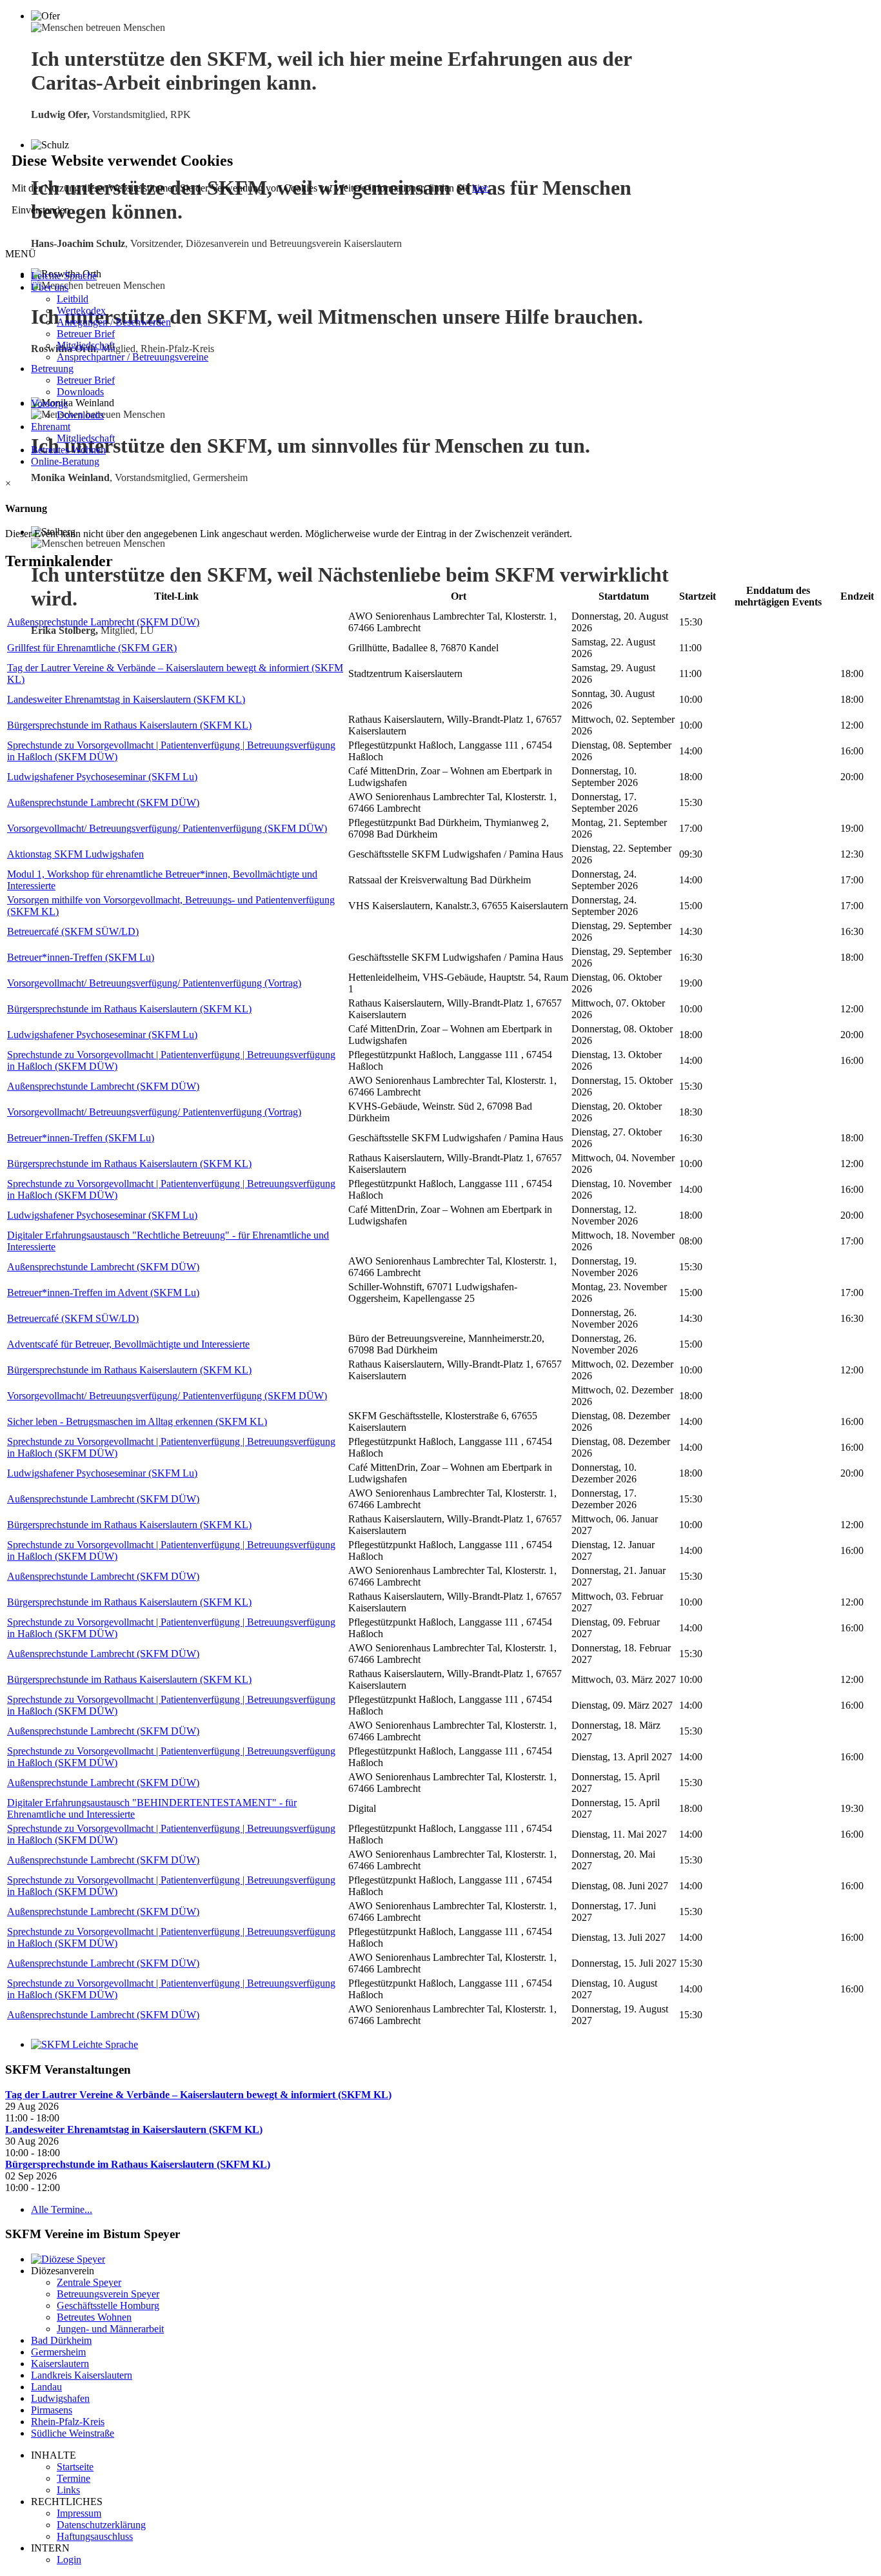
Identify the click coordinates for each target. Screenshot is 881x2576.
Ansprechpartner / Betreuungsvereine (133, 357)
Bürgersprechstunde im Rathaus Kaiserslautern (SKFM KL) (129, 725)
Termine (74, 2478)
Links (68, 2490)
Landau (46, 2387)
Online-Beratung (65, 461)
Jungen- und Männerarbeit (110, 2329)
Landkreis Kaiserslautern (82, 2375)
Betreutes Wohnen (68, 450)
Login (69, 2560)
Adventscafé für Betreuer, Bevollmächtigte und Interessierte (128, 1344)
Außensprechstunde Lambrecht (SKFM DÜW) (103, 622)
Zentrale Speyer (89, 2282)
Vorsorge (49, 403)
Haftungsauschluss (95, 2536)
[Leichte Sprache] (84, 2044)
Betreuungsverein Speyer (108, 2294)
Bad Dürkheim (61, 2340)
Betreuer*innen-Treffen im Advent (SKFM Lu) (103, 1293)
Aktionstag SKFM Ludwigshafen (75, 854)
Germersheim (58, 2352)
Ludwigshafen (60, 2398)
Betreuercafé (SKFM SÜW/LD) (73, 931)
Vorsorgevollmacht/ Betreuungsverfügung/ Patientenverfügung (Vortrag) (154, 983)
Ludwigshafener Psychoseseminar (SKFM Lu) (102, 777)
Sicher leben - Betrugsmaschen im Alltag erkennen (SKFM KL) (137, 1421)
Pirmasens (52, 2410)
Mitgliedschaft (86, 345)
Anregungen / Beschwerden (114, 322)
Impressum (79, 2513)
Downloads (80, 392)
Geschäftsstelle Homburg (108, 2306)
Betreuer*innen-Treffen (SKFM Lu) (81, 957)
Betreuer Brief (86, 334)
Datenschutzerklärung (101, 2525)
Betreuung (52, 369)
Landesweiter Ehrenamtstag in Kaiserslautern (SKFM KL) (126, 699)
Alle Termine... (62, 2209)
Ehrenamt (51, 427)
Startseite (75, 2467)
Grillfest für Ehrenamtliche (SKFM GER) (92, 648)
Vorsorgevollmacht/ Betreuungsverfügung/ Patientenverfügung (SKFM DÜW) (167, 828)
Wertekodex (81, 310)
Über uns (50, 287)
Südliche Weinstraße (73, 2433)
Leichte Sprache (64, 276)
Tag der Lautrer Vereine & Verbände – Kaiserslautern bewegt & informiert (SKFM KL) (198, 2095)
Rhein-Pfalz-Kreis (68, 2422)
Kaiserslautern (60, 2364)
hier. (481, 188)
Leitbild (73, 299)
